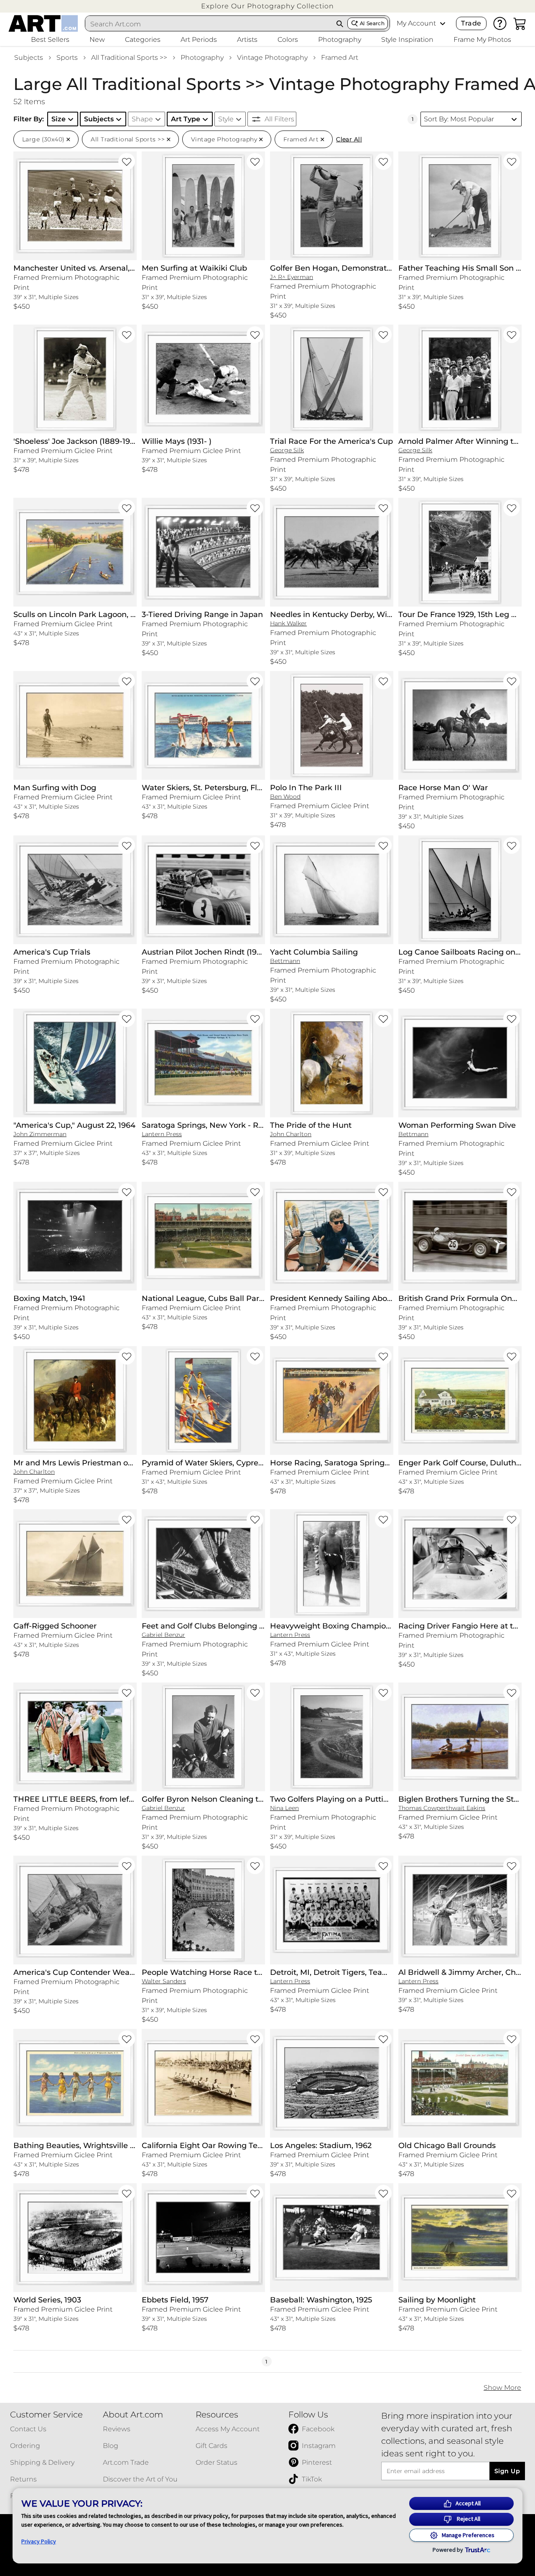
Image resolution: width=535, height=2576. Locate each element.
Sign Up (507, 2471)
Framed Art (340, 58)
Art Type (186, 119)
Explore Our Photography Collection (267, 6)
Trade (471, 23)
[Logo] (43, 23)
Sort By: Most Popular (459, 119)
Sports (67, 58)
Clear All (349, 139)
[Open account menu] (443, 23)
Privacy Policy (39, 2541)
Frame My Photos (482, 40)
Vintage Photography (272, 58)
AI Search (372, 23)
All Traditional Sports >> (129, 58)
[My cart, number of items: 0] (520, 23)
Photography (202, 58)
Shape (142, 119)
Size (59, 119)
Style (226, 119)
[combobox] (209, 24)
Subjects (29, 58)
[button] (267, 6)
